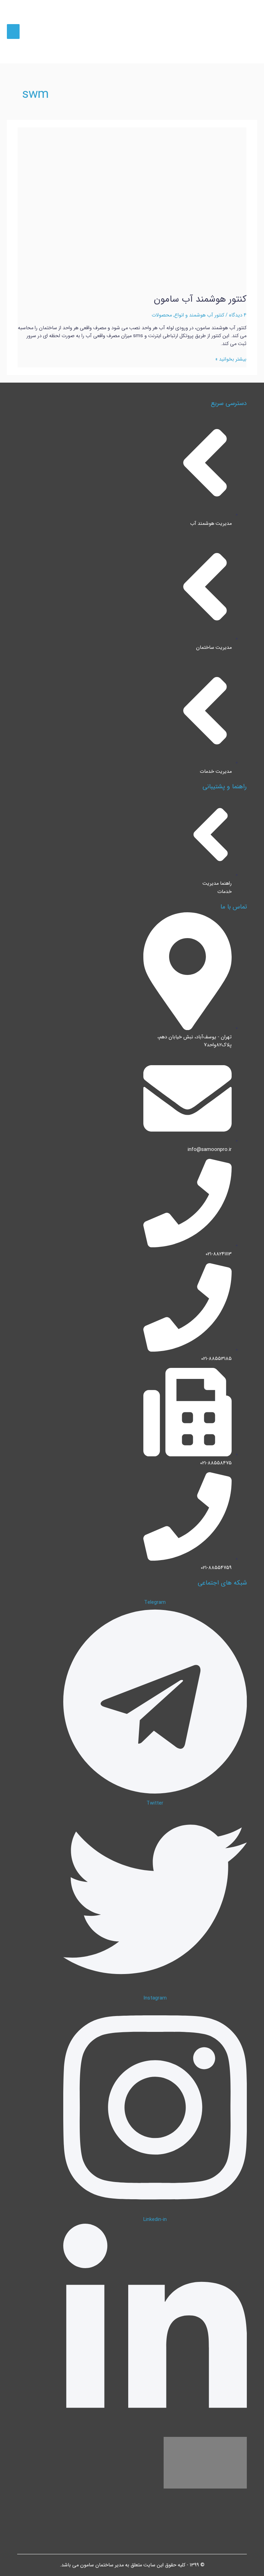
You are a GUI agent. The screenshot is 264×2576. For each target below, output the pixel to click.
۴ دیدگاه (238, 315)
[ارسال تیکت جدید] (250, 2562)
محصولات (162, 315)
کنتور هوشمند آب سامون (200, 299)
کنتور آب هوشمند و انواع (199, 315)
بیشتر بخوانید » (231, 359)
